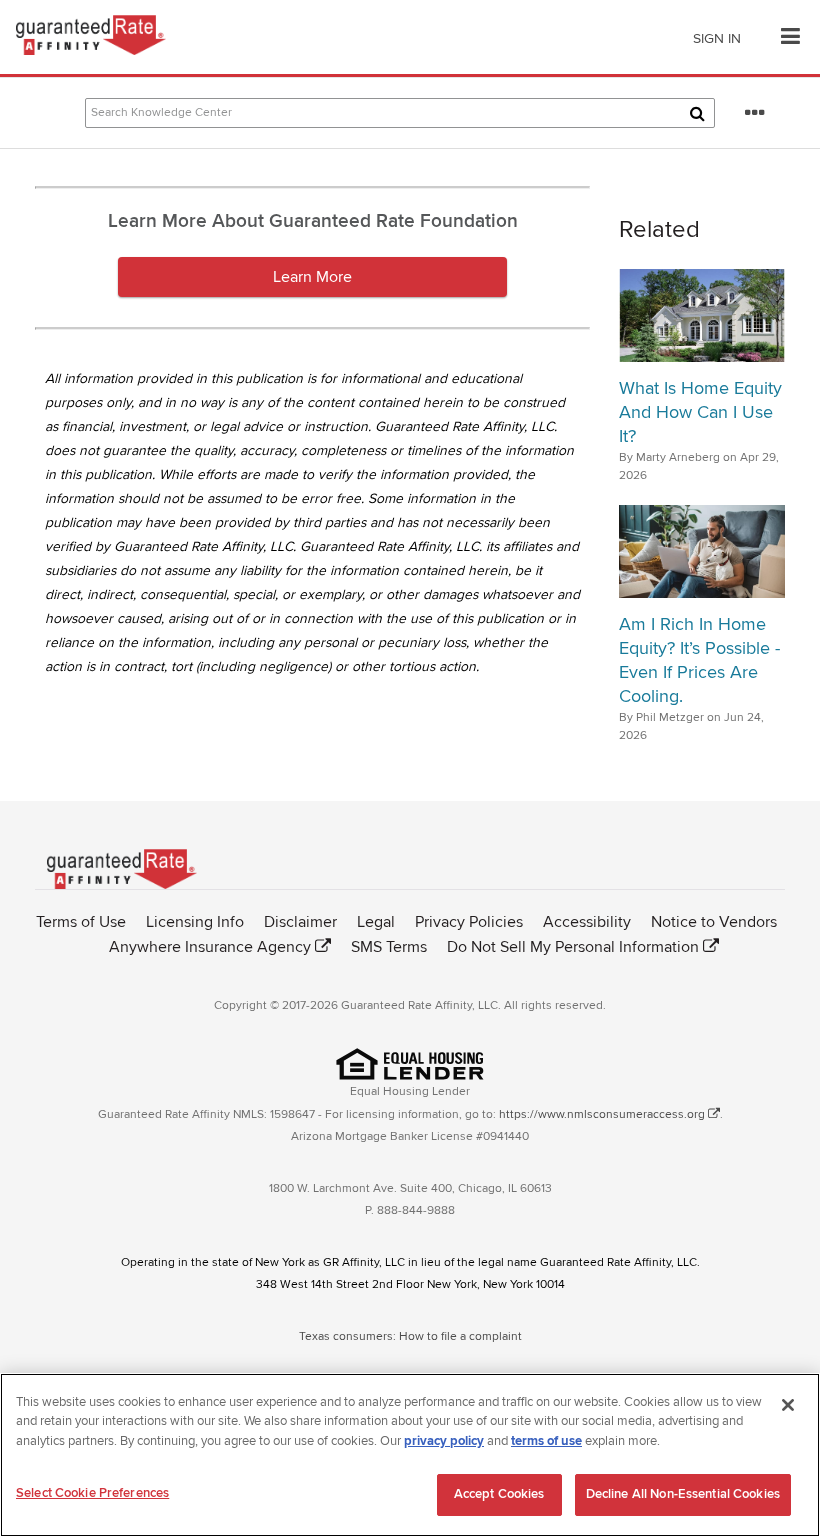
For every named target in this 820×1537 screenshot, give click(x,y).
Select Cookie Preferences (92, 1493)
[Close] (788, 1405)
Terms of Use (81, 922)
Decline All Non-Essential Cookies (683, 1494)
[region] (410, 1455)
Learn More (312, 277)
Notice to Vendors (714, 922)
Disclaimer (300, 922)
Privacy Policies (469, 922)
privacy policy (444, 1441)
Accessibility (587, 922)
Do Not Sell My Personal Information (573, 947)
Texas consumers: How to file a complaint (410, 1336)
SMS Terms (389, 947)
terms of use (546, 1441)
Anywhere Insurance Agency (210, 947)
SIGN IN (717, 38)
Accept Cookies (499, 1494)
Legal (376, 922)
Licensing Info (195, 922)
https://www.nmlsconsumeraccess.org (602, 1114)
